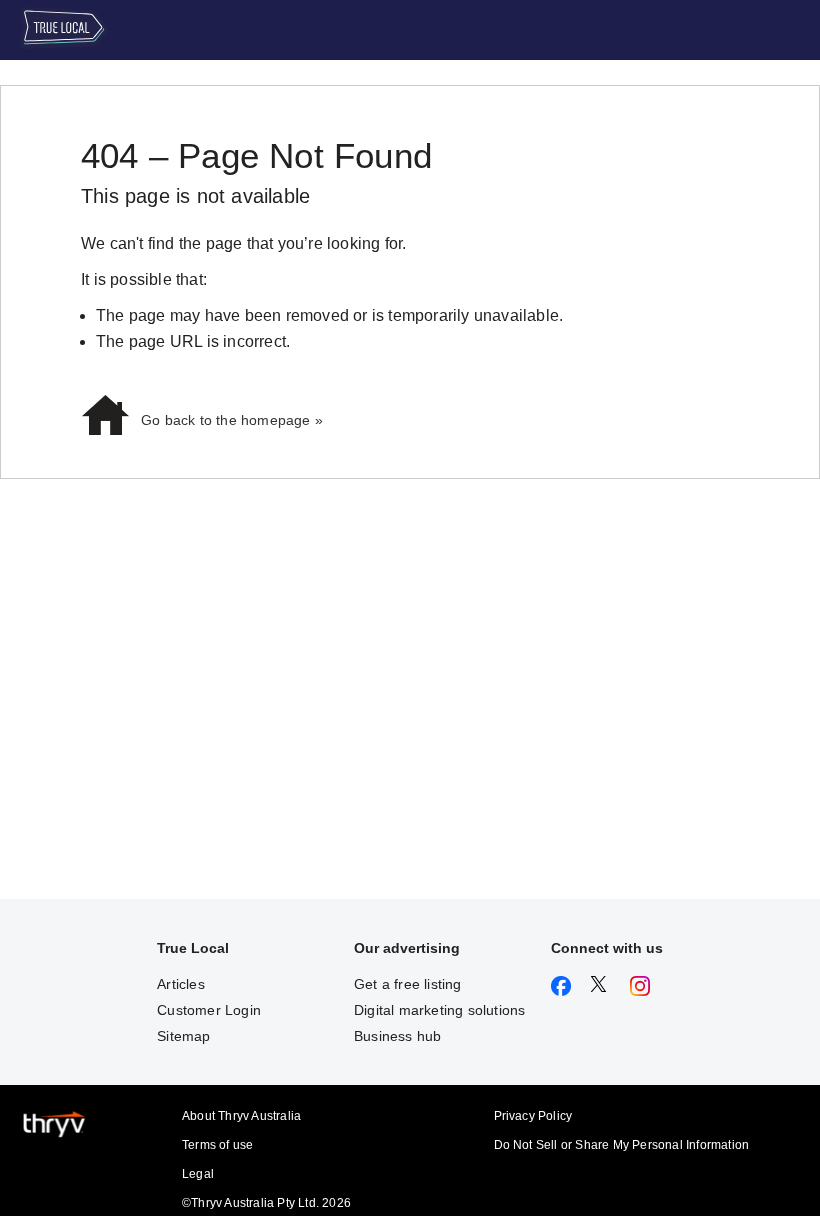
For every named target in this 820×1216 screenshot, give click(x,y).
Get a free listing (408, 984)
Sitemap (183, 1036)
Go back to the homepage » (232, 420)
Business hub (397, 1036)
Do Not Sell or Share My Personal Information (622, 1145)
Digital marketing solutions (439, 1010)
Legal (198, 1174)
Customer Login (209, 1010)
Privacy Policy (533, 1116)
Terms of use (217, 1145)
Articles (181, 984)
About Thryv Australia (241, 1116)
